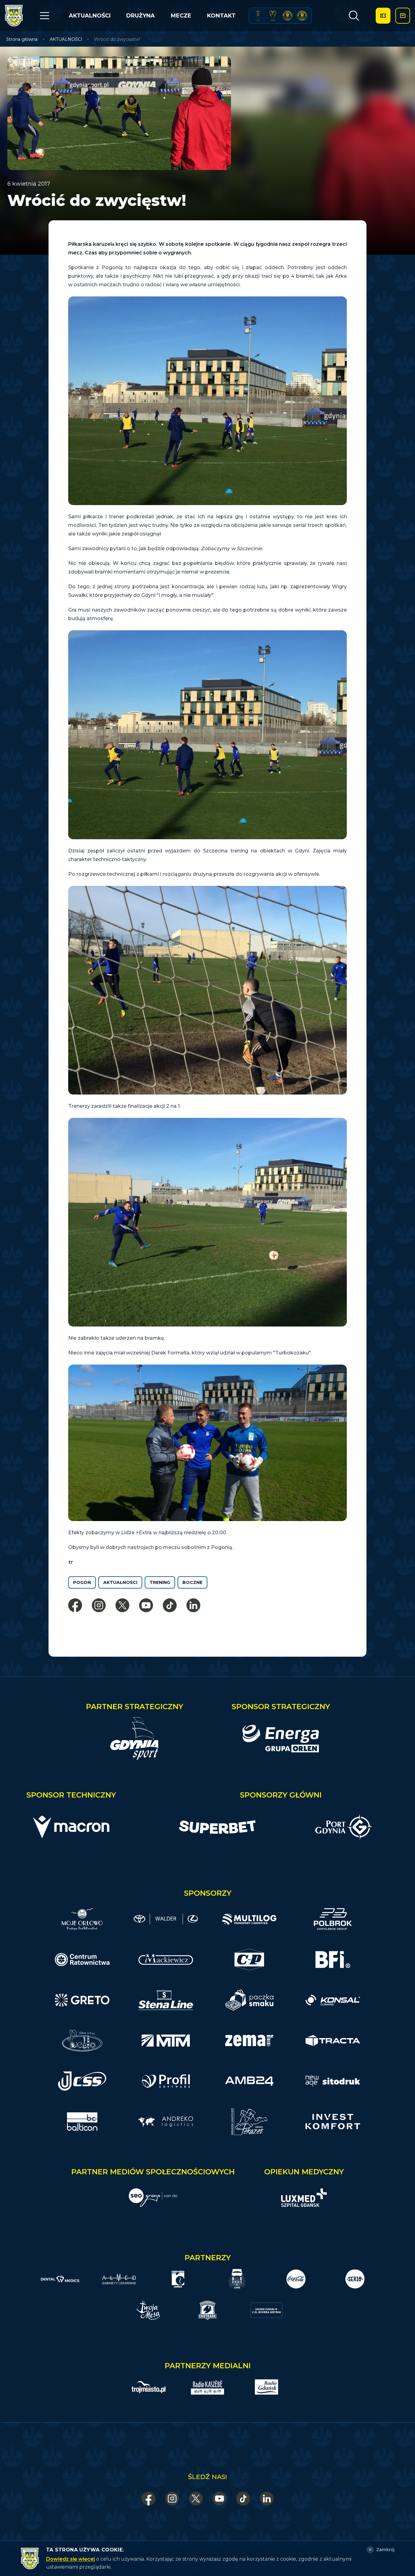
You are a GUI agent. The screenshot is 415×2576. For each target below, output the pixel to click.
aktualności (120, 1582)
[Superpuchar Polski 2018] (302, 16)
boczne (192, 1582)
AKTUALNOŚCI (90, 16)
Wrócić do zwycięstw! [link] (117, 39)
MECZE (181, 16)
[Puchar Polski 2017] (273, 16)
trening (160, 1582)
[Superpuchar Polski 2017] (288, 16)
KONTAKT (221, 16)
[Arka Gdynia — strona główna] (14, 16)
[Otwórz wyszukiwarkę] (354, 16)
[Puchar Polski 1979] (258, 16)
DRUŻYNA (141, 16)
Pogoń (82, 1582)
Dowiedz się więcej (70, 2559)
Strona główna (22, 39)
